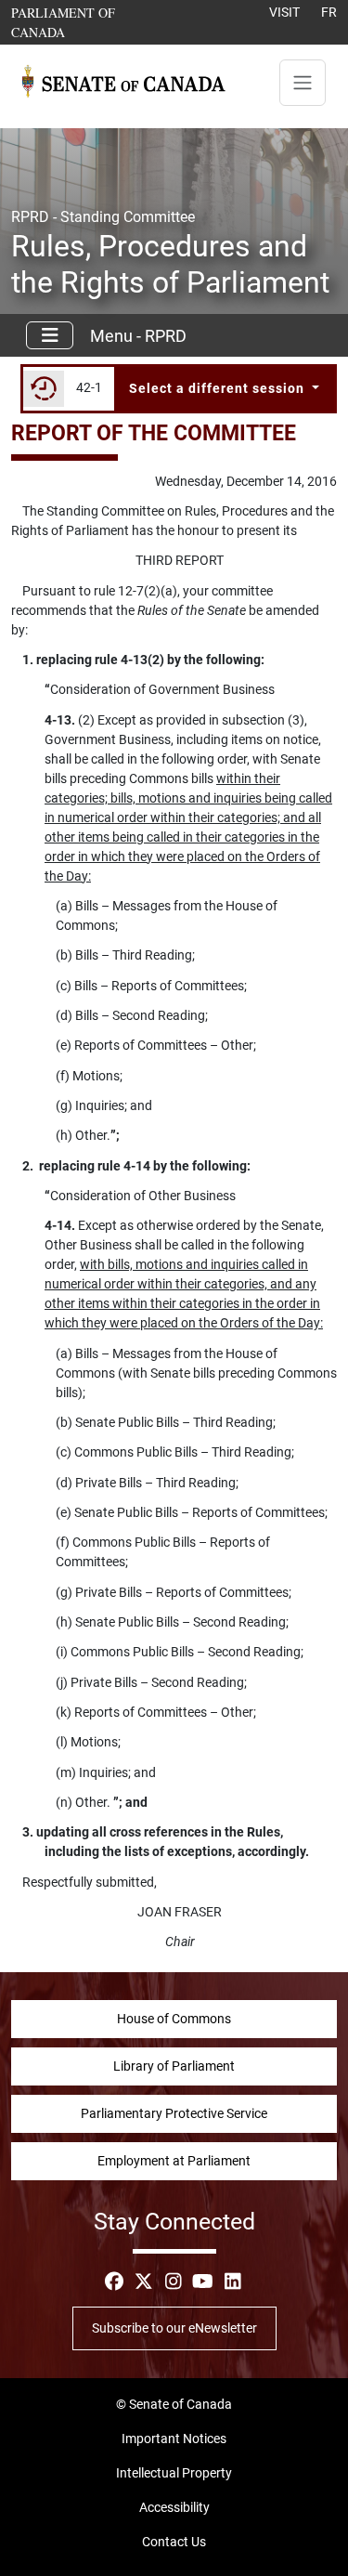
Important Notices (174, 2439)
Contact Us (174, 2542)
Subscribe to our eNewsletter (174, 2328)
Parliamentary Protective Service (174, 2113)
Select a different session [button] (219, 388)
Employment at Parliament (174, 2161)
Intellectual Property (174, 2473)
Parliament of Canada (87, 22)
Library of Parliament (174, 2066)
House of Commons (174, 2019)
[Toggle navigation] (303, 83)
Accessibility (174, 2507)
